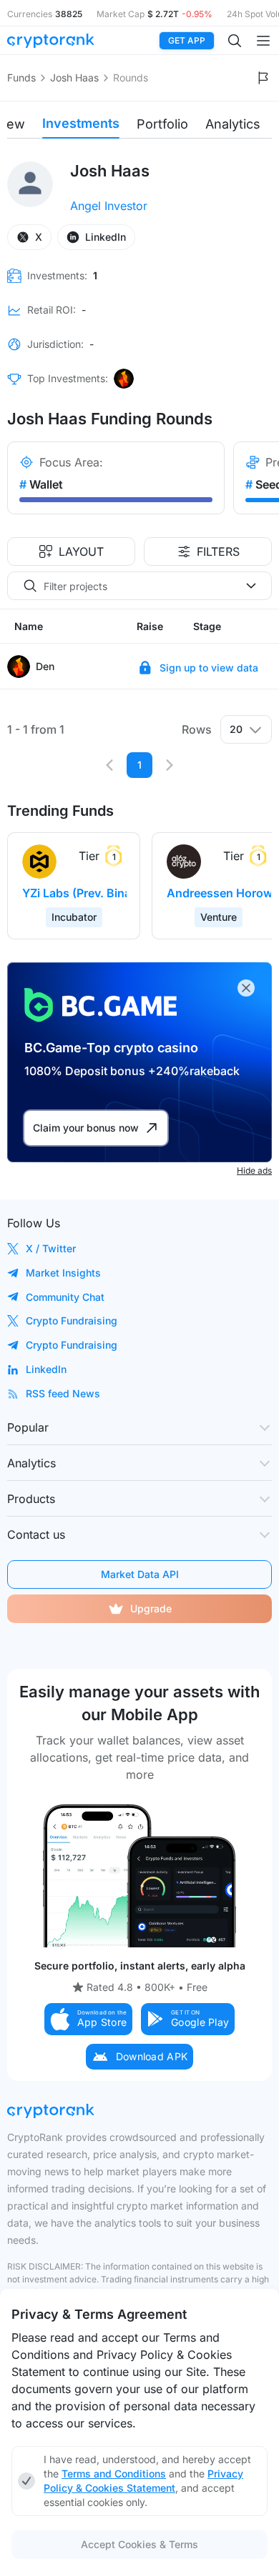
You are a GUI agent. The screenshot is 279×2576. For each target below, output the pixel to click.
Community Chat (65, 1297)
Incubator (74, 917)
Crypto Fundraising (72, 1321)
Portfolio (162, 124)
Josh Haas (74, 78)
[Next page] (170, 765)
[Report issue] (263, 78)
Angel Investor (109, 206)
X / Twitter (51, 1248)
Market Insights (63, 1273)
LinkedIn (46, 1369)
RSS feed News (63, 1393)
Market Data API (140, 1574)
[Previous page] (109, 765)
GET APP (187, 40)
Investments (81, 123)
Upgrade (151, 1608)
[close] (246, 988)
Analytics (233, 124)
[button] (89, 2019)
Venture (219, 917)
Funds (21, 78)
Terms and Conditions (114, 2473)
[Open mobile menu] (263, 41)
